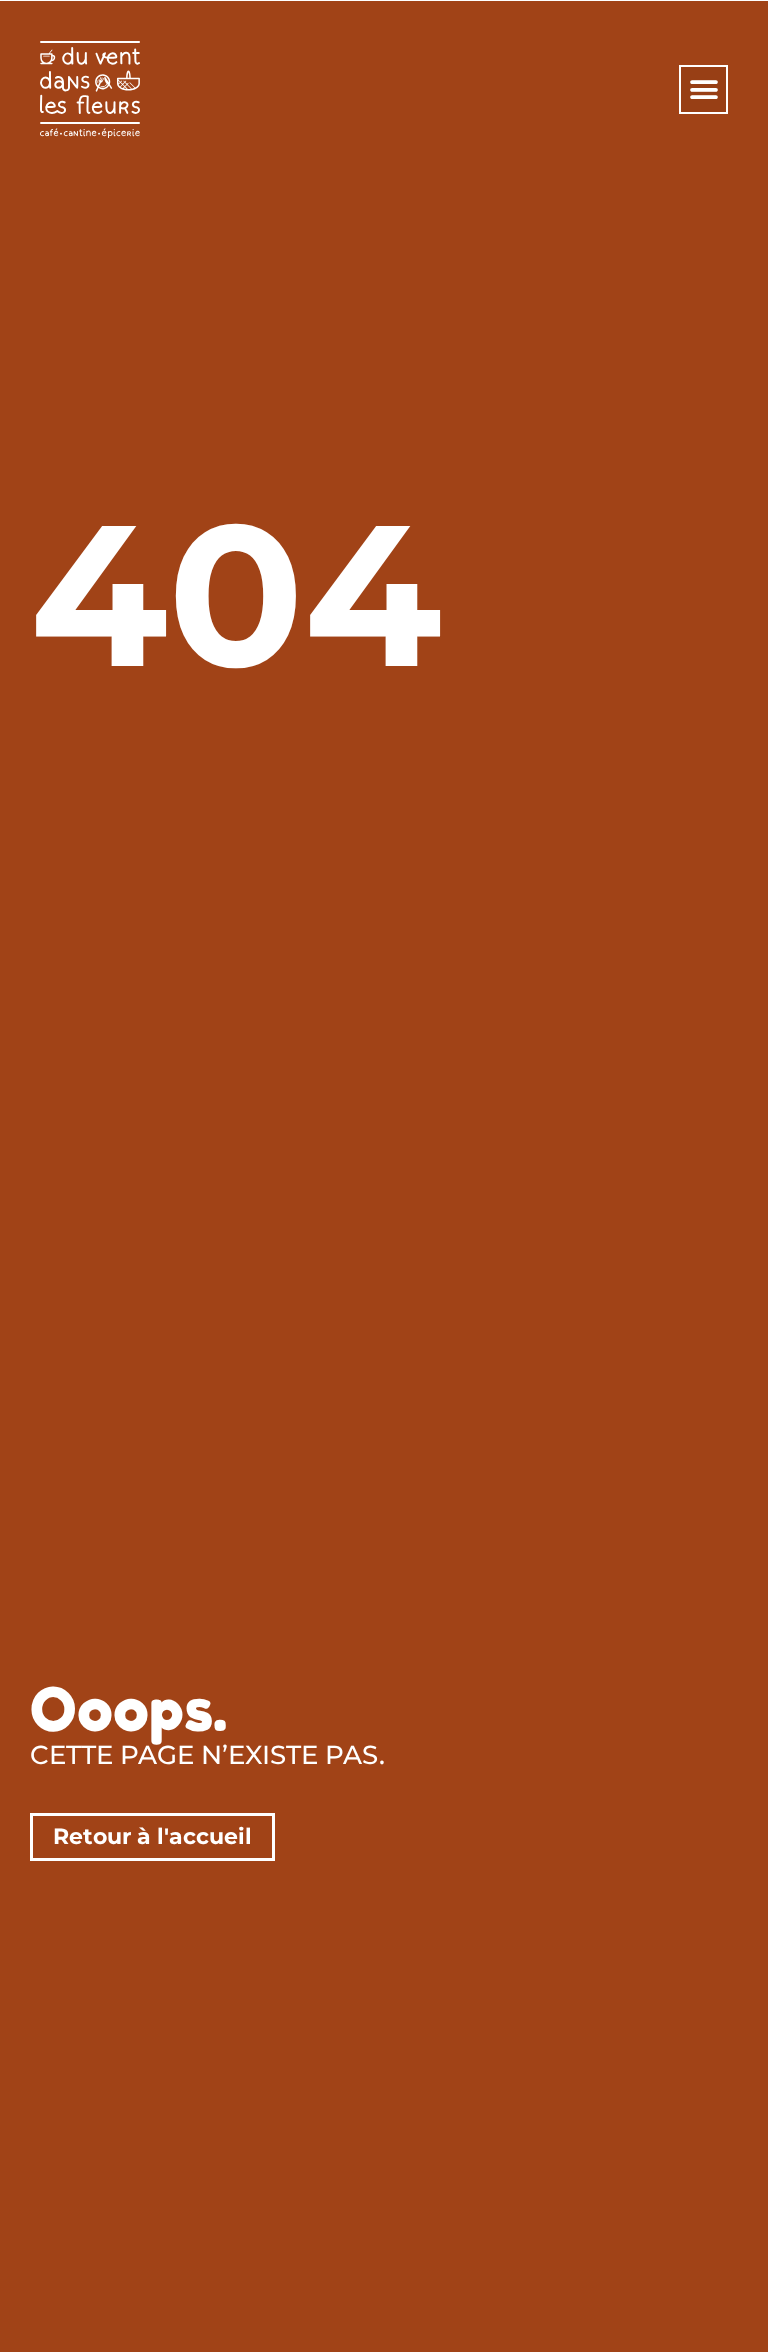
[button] (703, 89)
